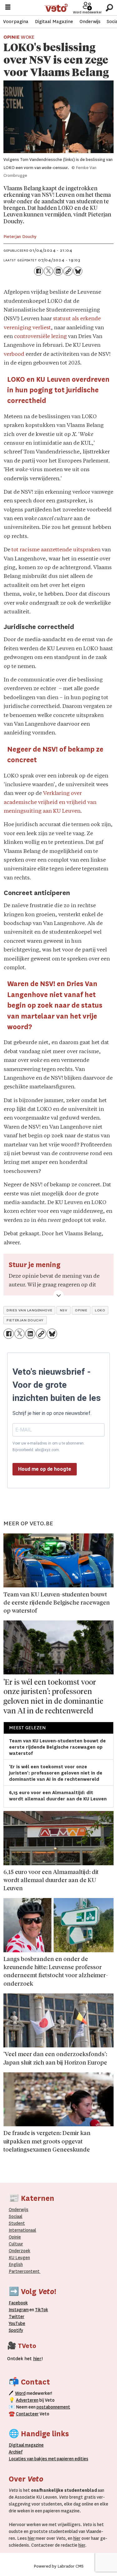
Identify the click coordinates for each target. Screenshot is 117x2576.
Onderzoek (19, 2251)
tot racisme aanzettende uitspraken (56, 550)
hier (31, 2538)
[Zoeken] (109, 8)
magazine (28, 2445)
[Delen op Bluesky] (78, 271)
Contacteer (27, 2414)
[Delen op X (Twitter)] (48, 271)
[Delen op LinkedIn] (58, 271)
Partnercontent (24, 2271)
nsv (64, 1310)
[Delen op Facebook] (39, 271)
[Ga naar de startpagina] (56, 8)
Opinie (15, 2237)
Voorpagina (16, 22)
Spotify (16, 2330)
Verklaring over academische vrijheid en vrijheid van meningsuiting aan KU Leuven (50, 802)
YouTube (17, 2323)
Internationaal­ (22, 2230)
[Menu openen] (8, 8)
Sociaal (16, 2216)
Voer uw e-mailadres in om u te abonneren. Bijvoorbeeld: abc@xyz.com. (49, 1446)
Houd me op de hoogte (45, 1469)
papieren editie (71, 2459)
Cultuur (16, 2244)
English (16, 2264)
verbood (14, 354)
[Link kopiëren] (68, 271)
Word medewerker (87, 12)
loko (100, 1310)
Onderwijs (90, 22)
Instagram (19, 2310)
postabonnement (53, 2407)
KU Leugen (19, 2258)
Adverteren (27, 2400)
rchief (16, 2452)
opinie (81, 1310)
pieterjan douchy (25, 1320)
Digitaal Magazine (54, 22)
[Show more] (58, 1295)
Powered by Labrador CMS (59, 2566)
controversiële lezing (40, 337)
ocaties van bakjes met (34, 2459)
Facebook (18, 2303)
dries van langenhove (29, 1310)
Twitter (17, 2317)
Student (17, 2223)
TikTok (41, 2310)
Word (20, 2393)
